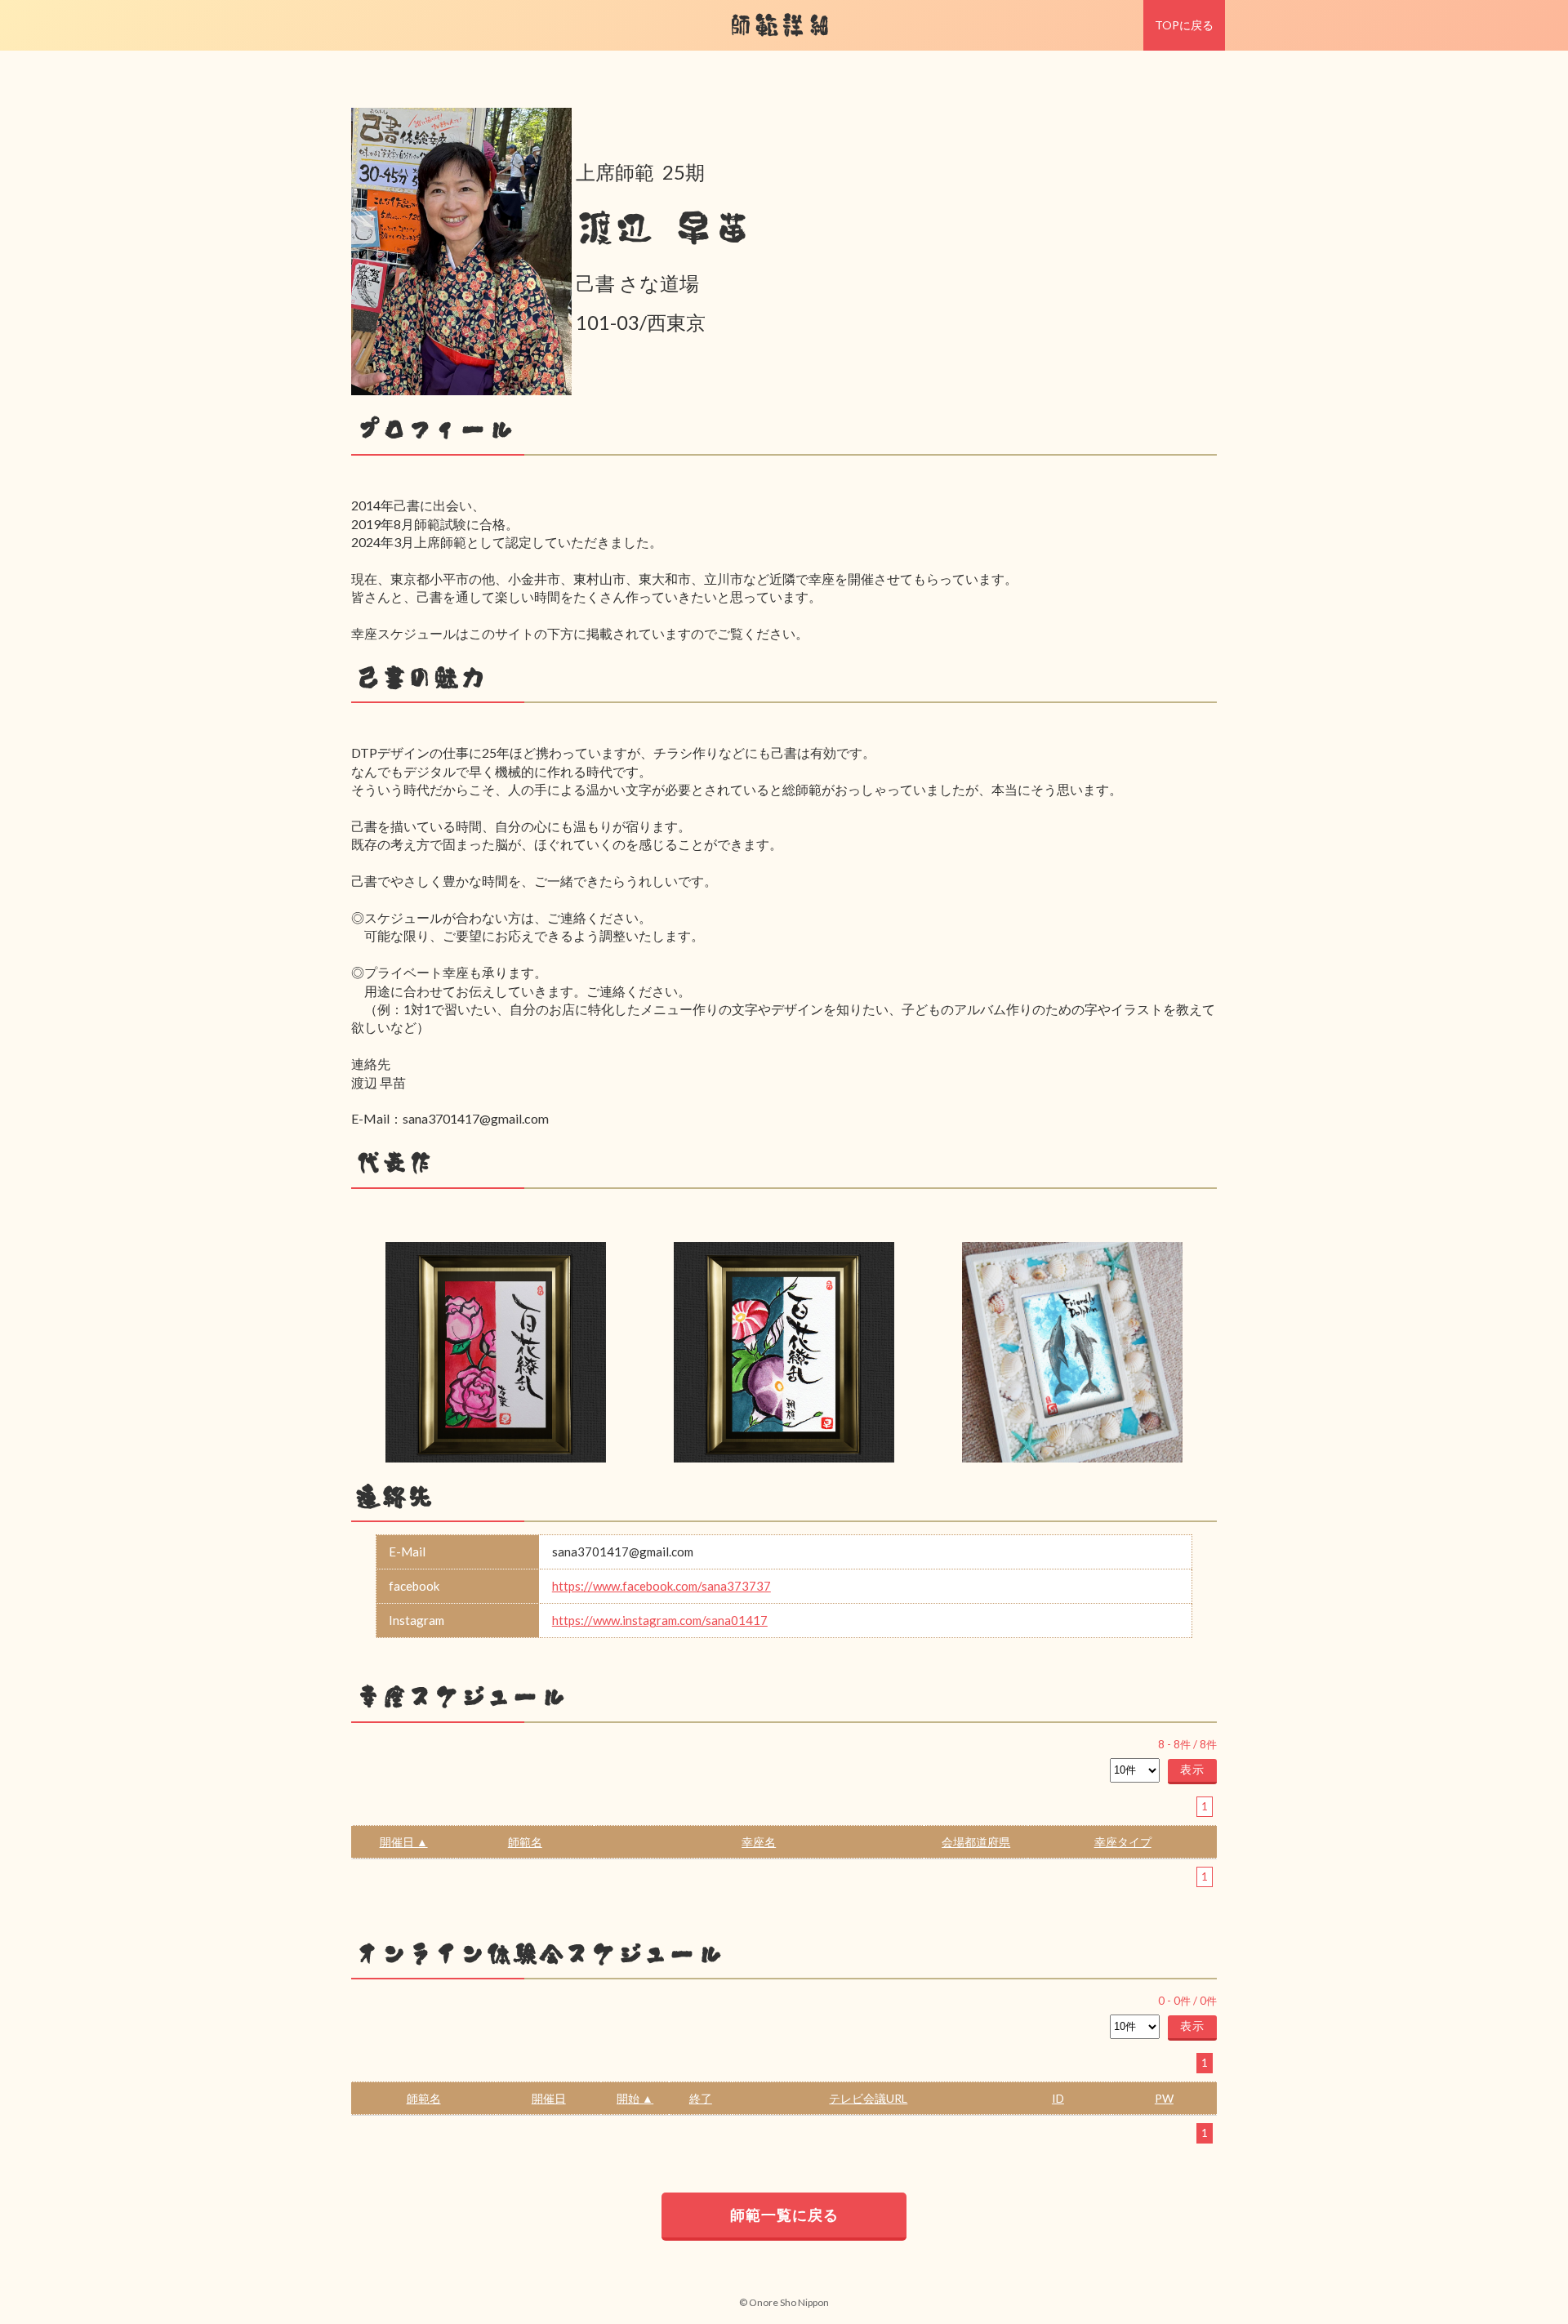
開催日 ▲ (404, 1842)
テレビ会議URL (868, 2098)
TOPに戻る (1184, 25)
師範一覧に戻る (784, 2215)
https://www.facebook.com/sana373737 (661, 1586)
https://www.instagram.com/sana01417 (660, 1620)
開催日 (549, 2098)
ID (1058, 2098)
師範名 (525, 1842)
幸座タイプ (1123, 1842)
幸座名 (759, 1842)
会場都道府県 (976, 1842)
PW (1164, 2098)
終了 (701, 2098)
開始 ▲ (635, 2098)
